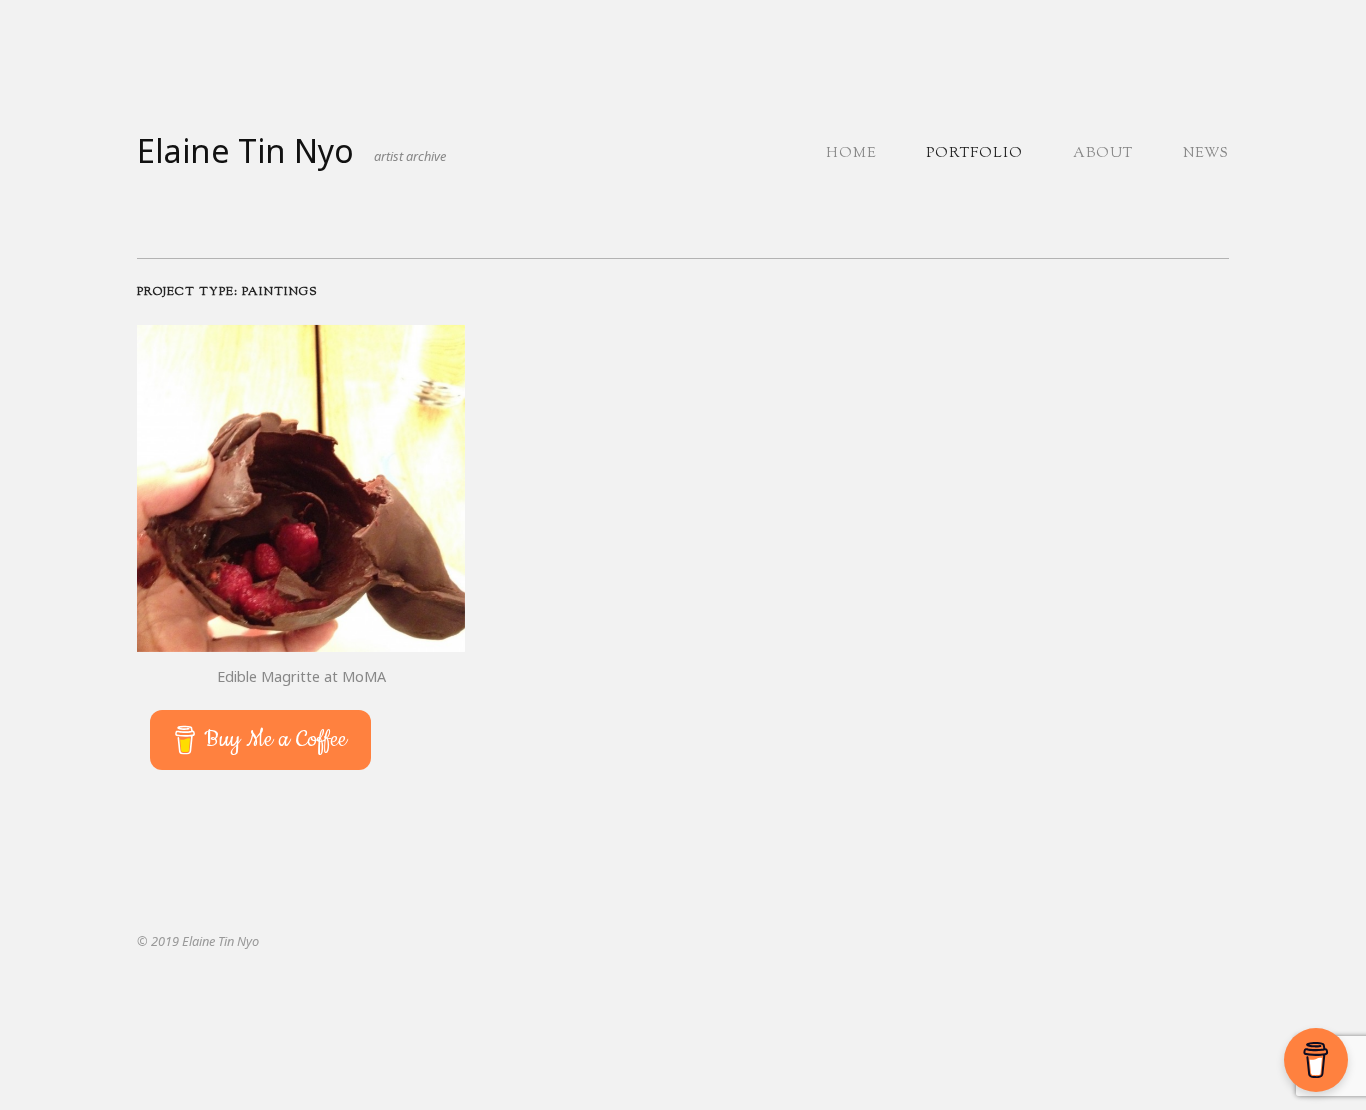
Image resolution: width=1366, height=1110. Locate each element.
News (1206, 154)
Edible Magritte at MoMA (301, 676)
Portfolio (974, 154)
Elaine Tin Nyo (245, 150)
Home (851, 154)
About (1103, 154)
